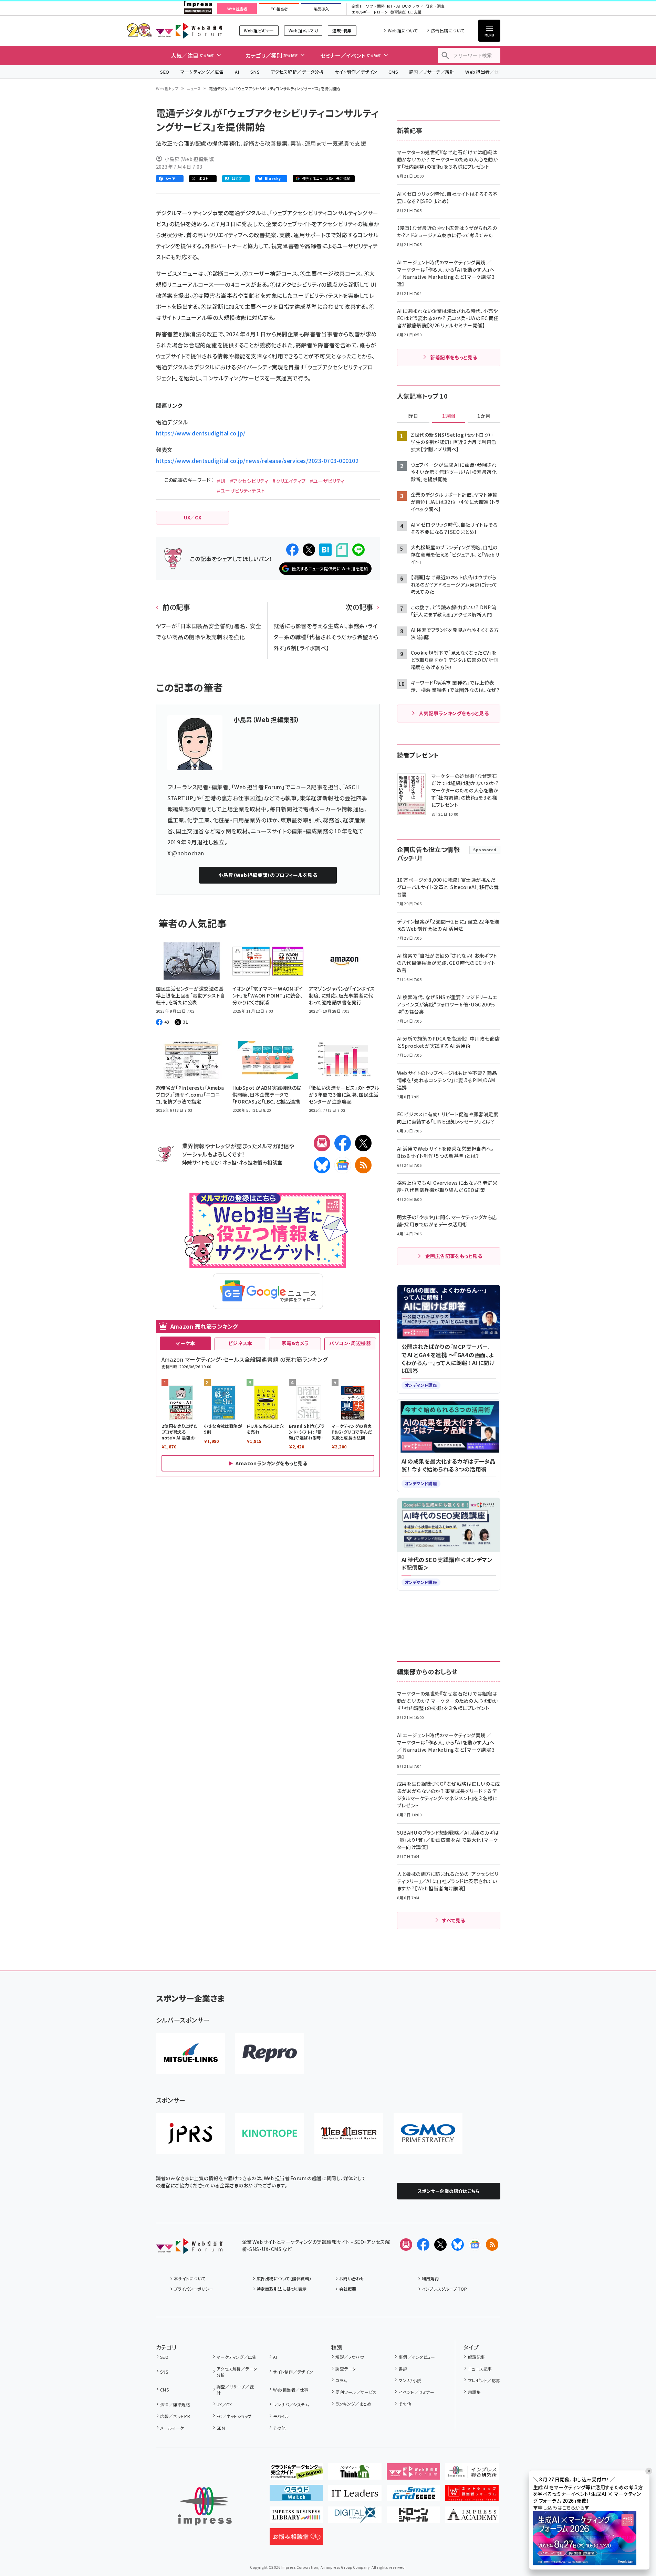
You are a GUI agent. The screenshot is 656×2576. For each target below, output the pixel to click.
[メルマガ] (322, 1143)
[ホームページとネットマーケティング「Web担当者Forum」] (413, 2474)
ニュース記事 (480, 2369)
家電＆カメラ (295, 1343)
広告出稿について (448, 30)
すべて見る (454, 1920)
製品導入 (321, 9)
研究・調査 (435, 6)
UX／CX (224, 2404)
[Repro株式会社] (270, 2054)
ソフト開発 (375, 6)
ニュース (194, 88)
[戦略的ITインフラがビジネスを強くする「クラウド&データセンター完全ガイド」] (296, 2474)
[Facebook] (343, 1143)
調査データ (346, 2369)
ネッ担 (230, 1162)
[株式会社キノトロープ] (270, 2133)
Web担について (403, 30)
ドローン (381, 12)
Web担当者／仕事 (485, 72)
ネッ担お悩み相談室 (261, 1162)
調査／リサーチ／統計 (432, 72)
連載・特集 (342, 30)
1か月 (484, 416)
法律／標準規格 (175, 2404)
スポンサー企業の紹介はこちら (449, 2191)
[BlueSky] (322, 1165)
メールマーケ (172, 2428)
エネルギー (361, 12)
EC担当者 (279, 9)
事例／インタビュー (417, 2357)
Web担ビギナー (259, 30)
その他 (279, 2428)
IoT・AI (393, 6)
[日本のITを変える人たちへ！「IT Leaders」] (355, 2496)
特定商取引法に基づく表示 (282, 2289)
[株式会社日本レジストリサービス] (190, 2133)
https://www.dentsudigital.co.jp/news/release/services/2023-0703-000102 (257, 461)
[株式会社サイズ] (349, 2133)
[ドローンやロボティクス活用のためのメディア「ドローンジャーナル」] (413, 2517)
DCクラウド (413, 6)
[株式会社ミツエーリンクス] (190, 2054)
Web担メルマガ (303, 30)
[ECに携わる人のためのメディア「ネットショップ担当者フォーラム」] (472, 2496)
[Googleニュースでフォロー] (475, 2245)
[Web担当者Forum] (189, 2248)
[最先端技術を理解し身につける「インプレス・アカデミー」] (472, 2517)
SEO (165, 72)
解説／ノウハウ (350, 2357)
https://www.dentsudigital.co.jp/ (201, 433)
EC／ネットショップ (234, 2416)
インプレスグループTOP (444, 2289)
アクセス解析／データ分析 (297, 72)
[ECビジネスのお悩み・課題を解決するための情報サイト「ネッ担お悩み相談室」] (296, 2539)
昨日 (413, 416)
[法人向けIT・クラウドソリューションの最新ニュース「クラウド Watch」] (296, 2496)
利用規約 (430, 2278)
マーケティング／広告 (202, 72)
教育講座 (398, 12)
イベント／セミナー (416, 2392)
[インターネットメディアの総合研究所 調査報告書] (472, 2474)
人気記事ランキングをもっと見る (454, 713)
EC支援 (415, 12)
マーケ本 (185, 1343)
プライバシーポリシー (194, 2289)
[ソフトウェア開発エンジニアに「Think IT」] (355, 2474)
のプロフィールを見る (268, 875)
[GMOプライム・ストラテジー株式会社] (428, 2133)
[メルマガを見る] (406, 2245)
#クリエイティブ (289, 481)
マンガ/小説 (410, 2380)
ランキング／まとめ (353, 2404)
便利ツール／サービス (356, 2392)
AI (237, 72)
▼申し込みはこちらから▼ (561, 2508)
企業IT (357, 6)
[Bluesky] (458, 2245)
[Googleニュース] (343, 1165)
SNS (255, 72)
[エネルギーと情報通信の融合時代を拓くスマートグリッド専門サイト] (413, 2496)
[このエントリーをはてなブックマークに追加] (325, 550)
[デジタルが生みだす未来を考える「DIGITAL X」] (355, 2517)
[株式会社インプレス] (205, 2506)
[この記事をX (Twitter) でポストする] (309, 550)
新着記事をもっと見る (454, 357)
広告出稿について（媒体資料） (284, 2278)
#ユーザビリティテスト (241, 490)
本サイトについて (190, 2278)
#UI (221, 481)
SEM (221, 2428)
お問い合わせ (352, 2278)
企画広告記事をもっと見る (454, 1256)
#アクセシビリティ (249, 481)
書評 (403, 2369)
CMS (393, 72)
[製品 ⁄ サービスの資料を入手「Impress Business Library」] (296, 2517)
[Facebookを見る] (423, 2245)
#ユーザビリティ (327, 481)
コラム (341, 2380)
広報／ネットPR (175, 2416)
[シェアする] (292, 550)
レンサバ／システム (291, 2404)
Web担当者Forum (189, 30)
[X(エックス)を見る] (440, 2245)
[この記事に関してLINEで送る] (358, 550)
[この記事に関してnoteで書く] (342, 550)
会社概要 (348, 2289)
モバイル (281, 2416)
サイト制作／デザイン (356, 72)
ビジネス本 (240, 1343)
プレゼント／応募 (484, 2380)
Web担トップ (167, 88)
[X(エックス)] (363, 1143)
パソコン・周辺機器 (350, 1343)
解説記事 (476, 2357)
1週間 (449, 416)
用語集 (474, 2392)
